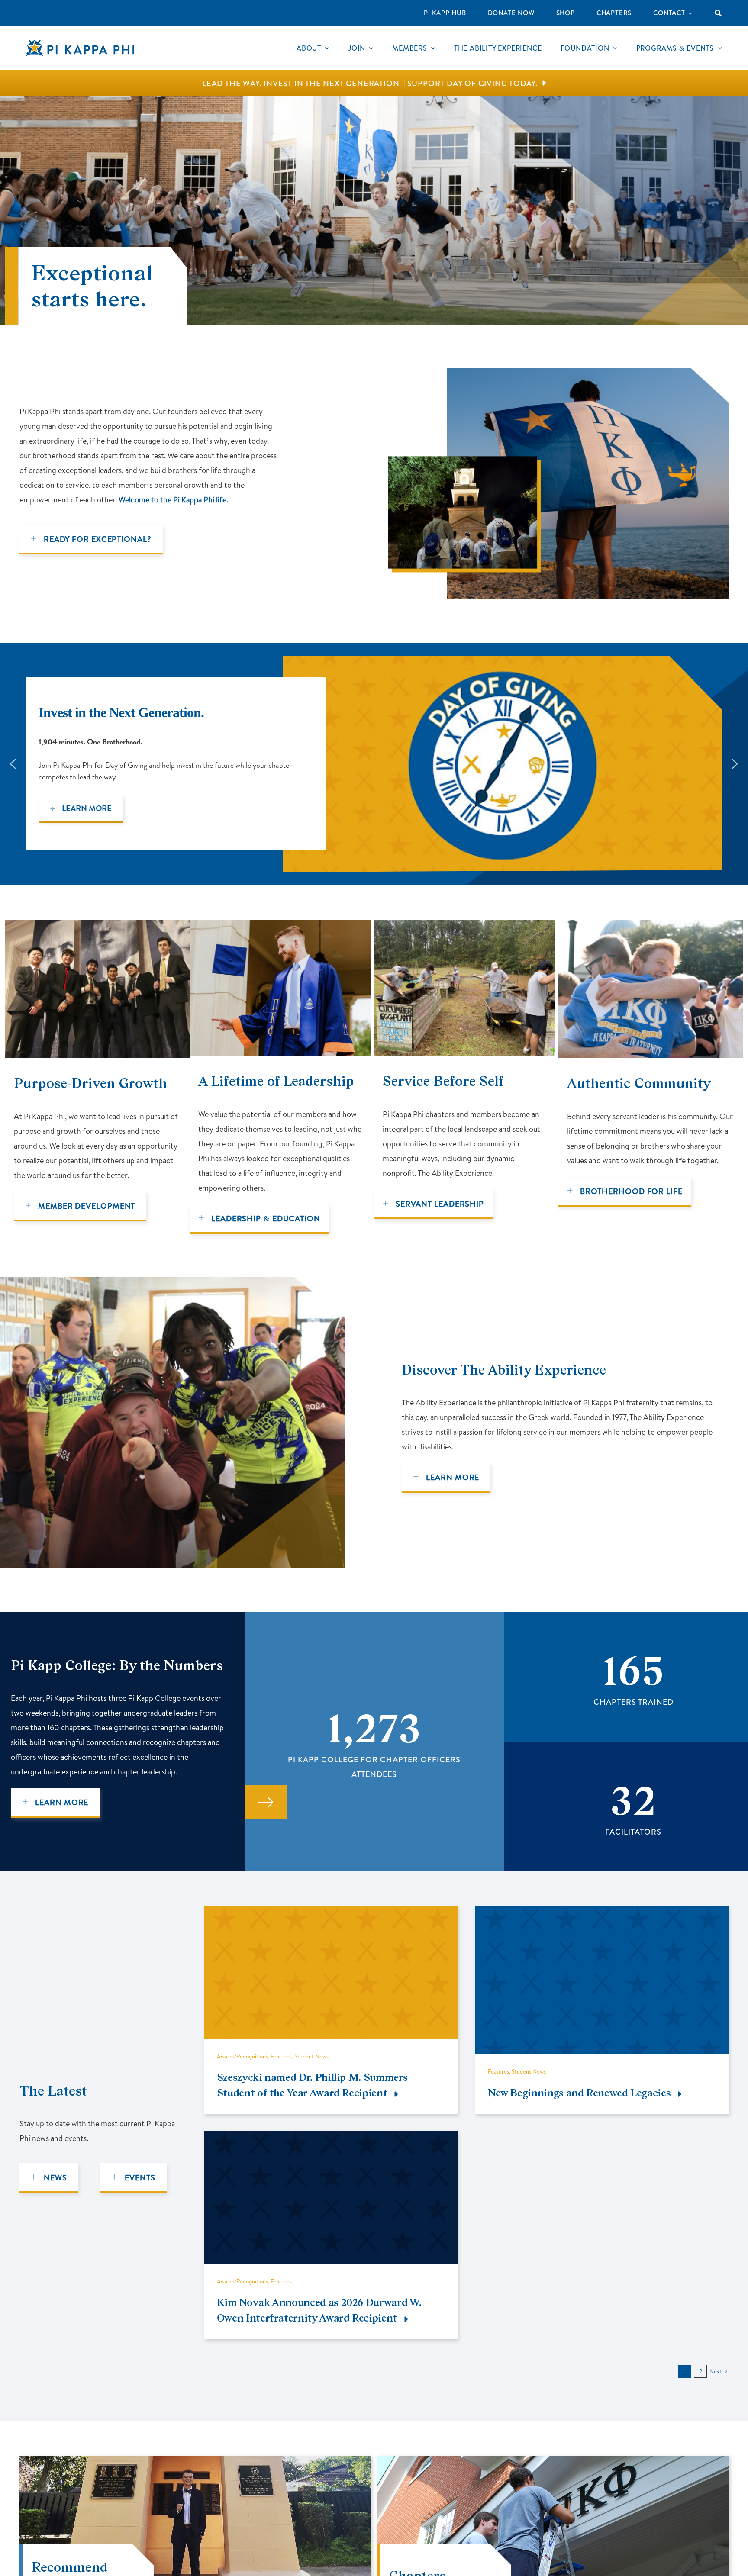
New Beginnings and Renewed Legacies (579, 2093)
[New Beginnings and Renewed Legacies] (602, 1913)
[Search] (718, 13)
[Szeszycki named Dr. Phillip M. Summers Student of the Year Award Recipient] (331, 1913)
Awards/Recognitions (242, 2056)
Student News (311, 2056)
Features (281, 2056)
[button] (502, 764)
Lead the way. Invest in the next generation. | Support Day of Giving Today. (370, 84)
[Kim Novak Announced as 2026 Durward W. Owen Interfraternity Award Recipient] (331, 2138)
